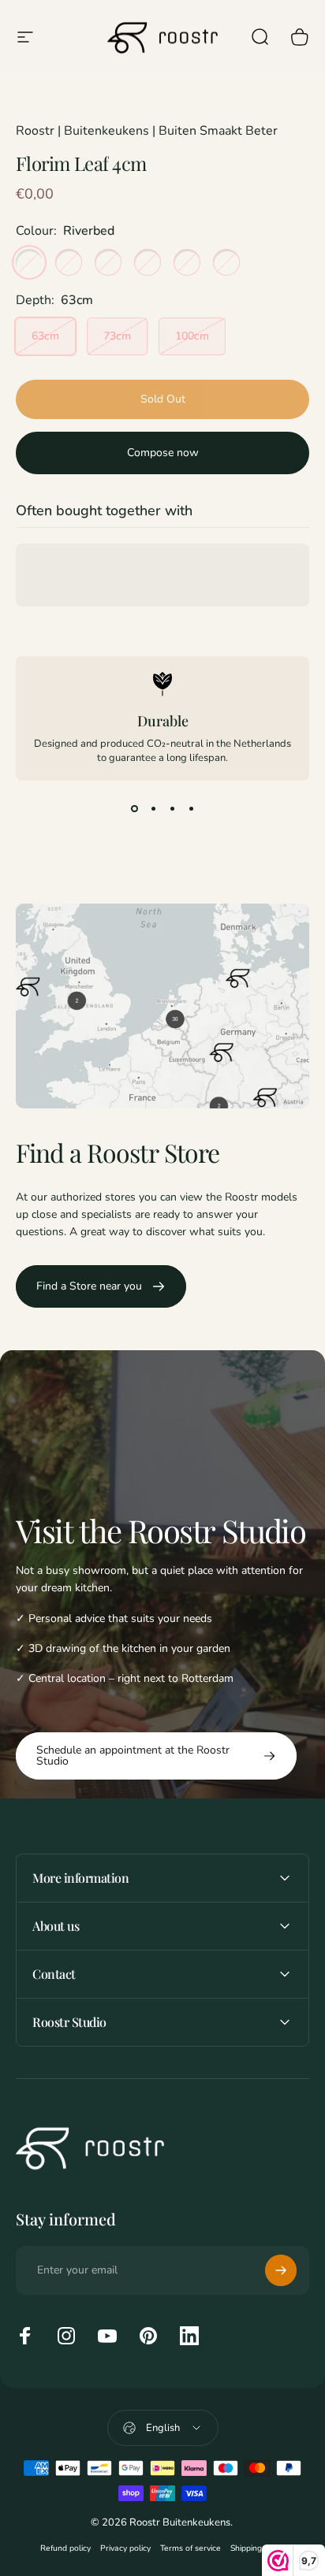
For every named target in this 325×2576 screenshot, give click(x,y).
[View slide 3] (172, 809)
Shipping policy (258, 2548)
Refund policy (65, 2548)
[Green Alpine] (187, 262)
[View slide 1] (134, 809)
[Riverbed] (29, 262)
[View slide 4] (191, 809)
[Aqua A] (226, 262)
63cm (45, 336)
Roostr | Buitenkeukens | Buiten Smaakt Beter (147, 131)
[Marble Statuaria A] (148, 262)
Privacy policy (125, 2548)
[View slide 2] (153, 809)
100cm (192, 336)
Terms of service (191, 2548)
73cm (117, 336)
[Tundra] (69, 262)
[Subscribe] (281, 2270)
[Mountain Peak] (108, 262)
